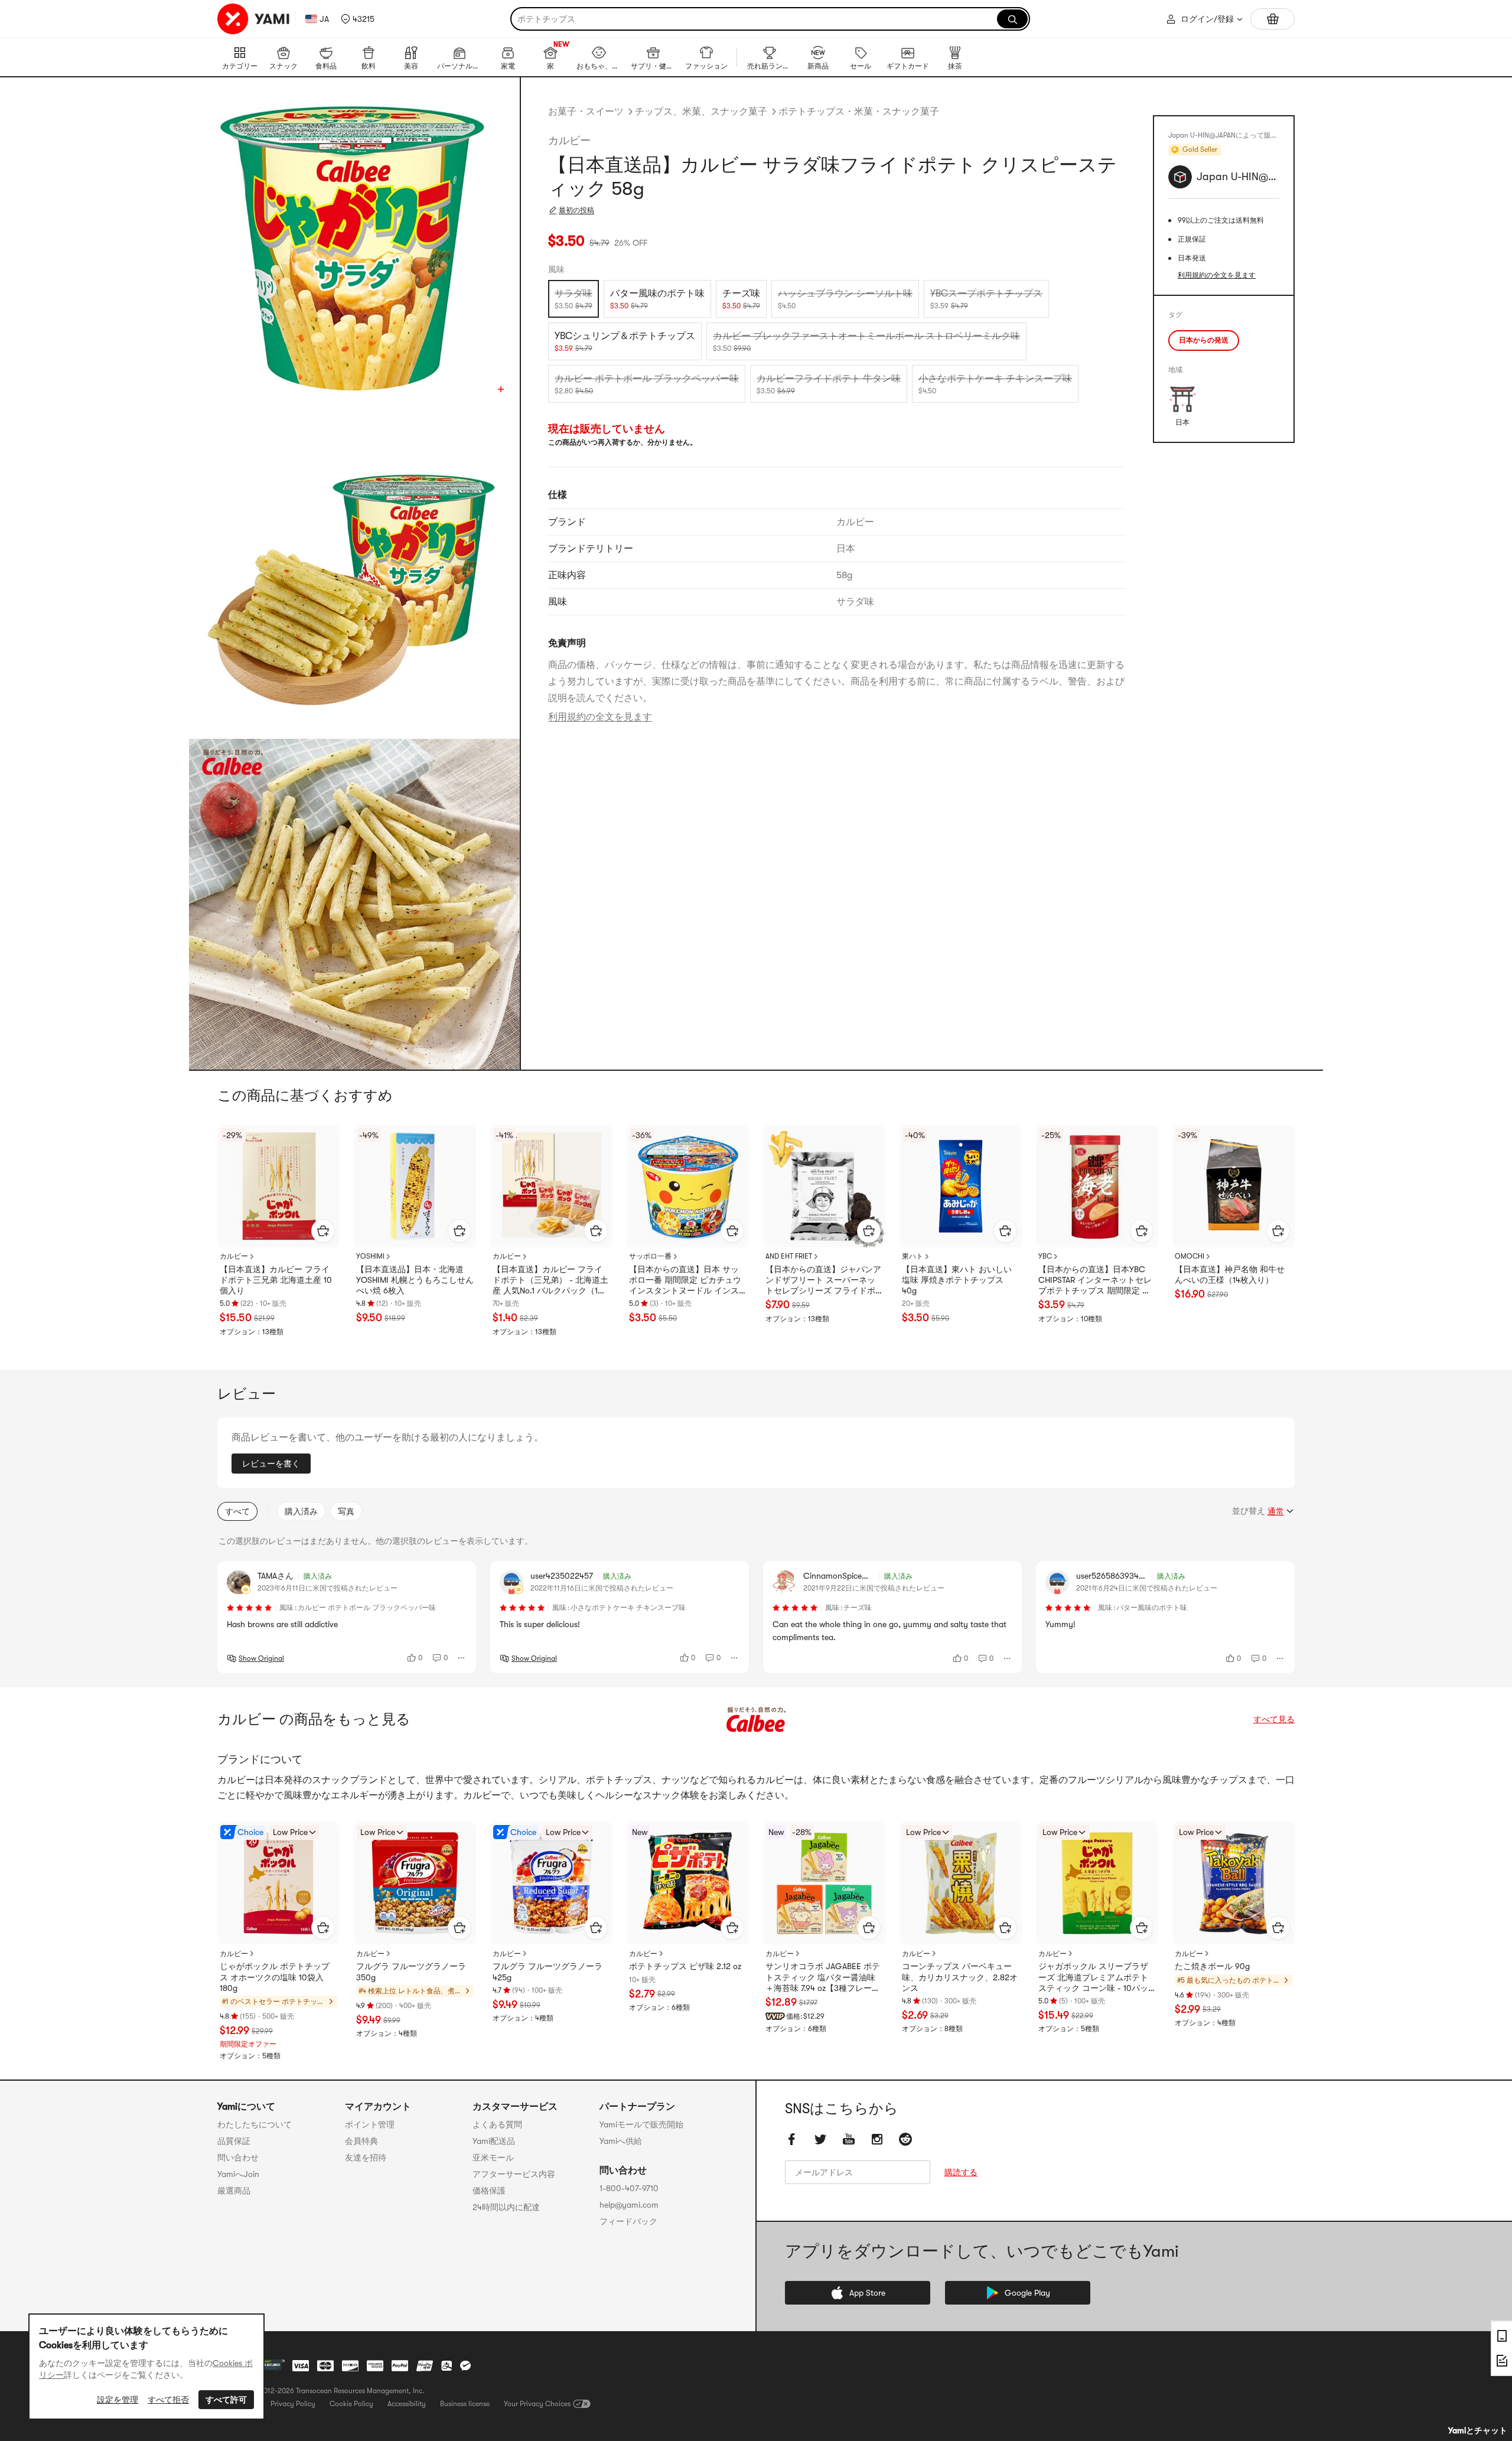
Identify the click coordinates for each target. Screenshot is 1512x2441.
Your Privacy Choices (537, 2404)
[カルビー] (756, 1719)
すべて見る (1274, 1719)
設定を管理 (118, 2400)
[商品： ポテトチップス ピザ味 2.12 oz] (688, 1883)
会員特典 (361, 2141)
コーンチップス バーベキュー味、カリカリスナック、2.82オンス (960, 1977)
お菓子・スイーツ (586, 112)
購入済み (301, 1511)
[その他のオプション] (462, 1658)
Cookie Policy (351, 2404)
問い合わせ (238, 2158)
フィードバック (628, 2221)
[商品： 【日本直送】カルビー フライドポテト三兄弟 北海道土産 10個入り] (278, 1186)
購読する (961, 2173)
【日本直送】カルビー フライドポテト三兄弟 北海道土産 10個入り (276, 1280)
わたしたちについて (255, 2124)
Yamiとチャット (1478, 2430)
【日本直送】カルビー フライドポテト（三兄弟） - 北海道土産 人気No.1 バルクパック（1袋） (550, 1280)
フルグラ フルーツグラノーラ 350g (411, 1971)
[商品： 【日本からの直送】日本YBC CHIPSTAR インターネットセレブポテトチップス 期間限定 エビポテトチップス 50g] (1097, 1186)
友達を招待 (366, 2158)
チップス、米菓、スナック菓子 (701, 112)
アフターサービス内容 (514, 2174)
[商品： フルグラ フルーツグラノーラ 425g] (551, 1883)
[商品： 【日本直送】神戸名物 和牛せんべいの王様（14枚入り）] (1234, 1186)
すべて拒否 (168, 2400)
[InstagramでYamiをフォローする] (877, 2140)
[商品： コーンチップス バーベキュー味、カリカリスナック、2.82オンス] (961, 1883)
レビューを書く (271, 1464)
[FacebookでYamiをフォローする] (792, 2140)
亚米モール (493, 2158)
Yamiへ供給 (621, 2141)
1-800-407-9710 (629, 2188)
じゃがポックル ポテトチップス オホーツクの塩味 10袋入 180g (275, 1977)
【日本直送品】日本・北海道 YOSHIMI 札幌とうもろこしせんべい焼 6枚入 (415, 1280)
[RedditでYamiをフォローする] (905, 2140)
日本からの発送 (1204, 340)
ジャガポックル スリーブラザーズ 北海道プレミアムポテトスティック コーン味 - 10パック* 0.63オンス (1093, 1977)
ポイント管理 (370, 2124)
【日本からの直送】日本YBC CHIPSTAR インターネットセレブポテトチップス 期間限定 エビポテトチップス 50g (1095, 1280)
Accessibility (407, 2404)
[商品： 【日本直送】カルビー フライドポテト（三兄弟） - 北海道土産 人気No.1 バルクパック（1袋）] (551, 1186)
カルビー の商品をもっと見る (314, 1719)
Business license (465, 2404)
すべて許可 (226, 2400)
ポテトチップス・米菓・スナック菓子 (859, 112)
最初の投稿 (576, 210)
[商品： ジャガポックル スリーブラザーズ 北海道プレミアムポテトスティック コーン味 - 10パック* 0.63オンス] (1097, 1883)
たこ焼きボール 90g (1212, 1966)
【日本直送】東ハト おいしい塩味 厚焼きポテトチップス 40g (957, 1280)
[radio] (573, 299)
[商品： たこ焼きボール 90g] (1234, 1883)
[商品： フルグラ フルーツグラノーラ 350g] (415, 1883)
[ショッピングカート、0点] (1273, 19)
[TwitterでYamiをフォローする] (820, 2140)
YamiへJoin (238, 2174)
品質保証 (234, 2141)
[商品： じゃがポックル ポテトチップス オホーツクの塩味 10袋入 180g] (278, 1883)
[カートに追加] (323, 1231)
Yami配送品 (494, 2141)
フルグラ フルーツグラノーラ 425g (548, 1971)
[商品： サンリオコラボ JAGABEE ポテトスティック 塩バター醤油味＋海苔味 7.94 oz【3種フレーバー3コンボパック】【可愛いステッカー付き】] (824, 1883)
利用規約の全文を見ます (600, 717)
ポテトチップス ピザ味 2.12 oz (685, 1966)
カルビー (569, 141)
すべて (237, 1511)
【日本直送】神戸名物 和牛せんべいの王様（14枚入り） (1230, 1275)
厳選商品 (234, 2191)
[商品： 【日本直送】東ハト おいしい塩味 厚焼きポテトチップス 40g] (961, 1186)
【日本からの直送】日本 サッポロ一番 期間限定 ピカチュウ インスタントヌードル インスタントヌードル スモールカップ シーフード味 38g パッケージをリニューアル (685, 1280)
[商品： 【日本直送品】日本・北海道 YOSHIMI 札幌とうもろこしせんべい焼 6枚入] (415, 1186)
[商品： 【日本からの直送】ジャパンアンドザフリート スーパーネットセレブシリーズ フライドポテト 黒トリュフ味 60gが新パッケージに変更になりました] (824, 1186)
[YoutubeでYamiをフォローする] (849, 2140)
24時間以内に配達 (506, 2207)
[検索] (1012, 19)
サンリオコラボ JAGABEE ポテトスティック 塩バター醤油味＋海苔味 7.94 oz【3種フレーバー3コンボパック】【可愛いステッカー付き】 (823, 1977)
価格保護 (489, 2191)
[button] (358, 19)
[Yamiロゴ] (254, 19)
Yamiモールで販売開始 (641, 2124)
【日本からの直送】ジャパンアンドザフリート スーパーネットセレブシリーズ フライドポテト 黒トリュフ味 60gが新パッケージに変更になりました (823, 1280)
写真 (346, 1511)
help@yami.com (629, 2205)
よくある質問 (497, 2124)
